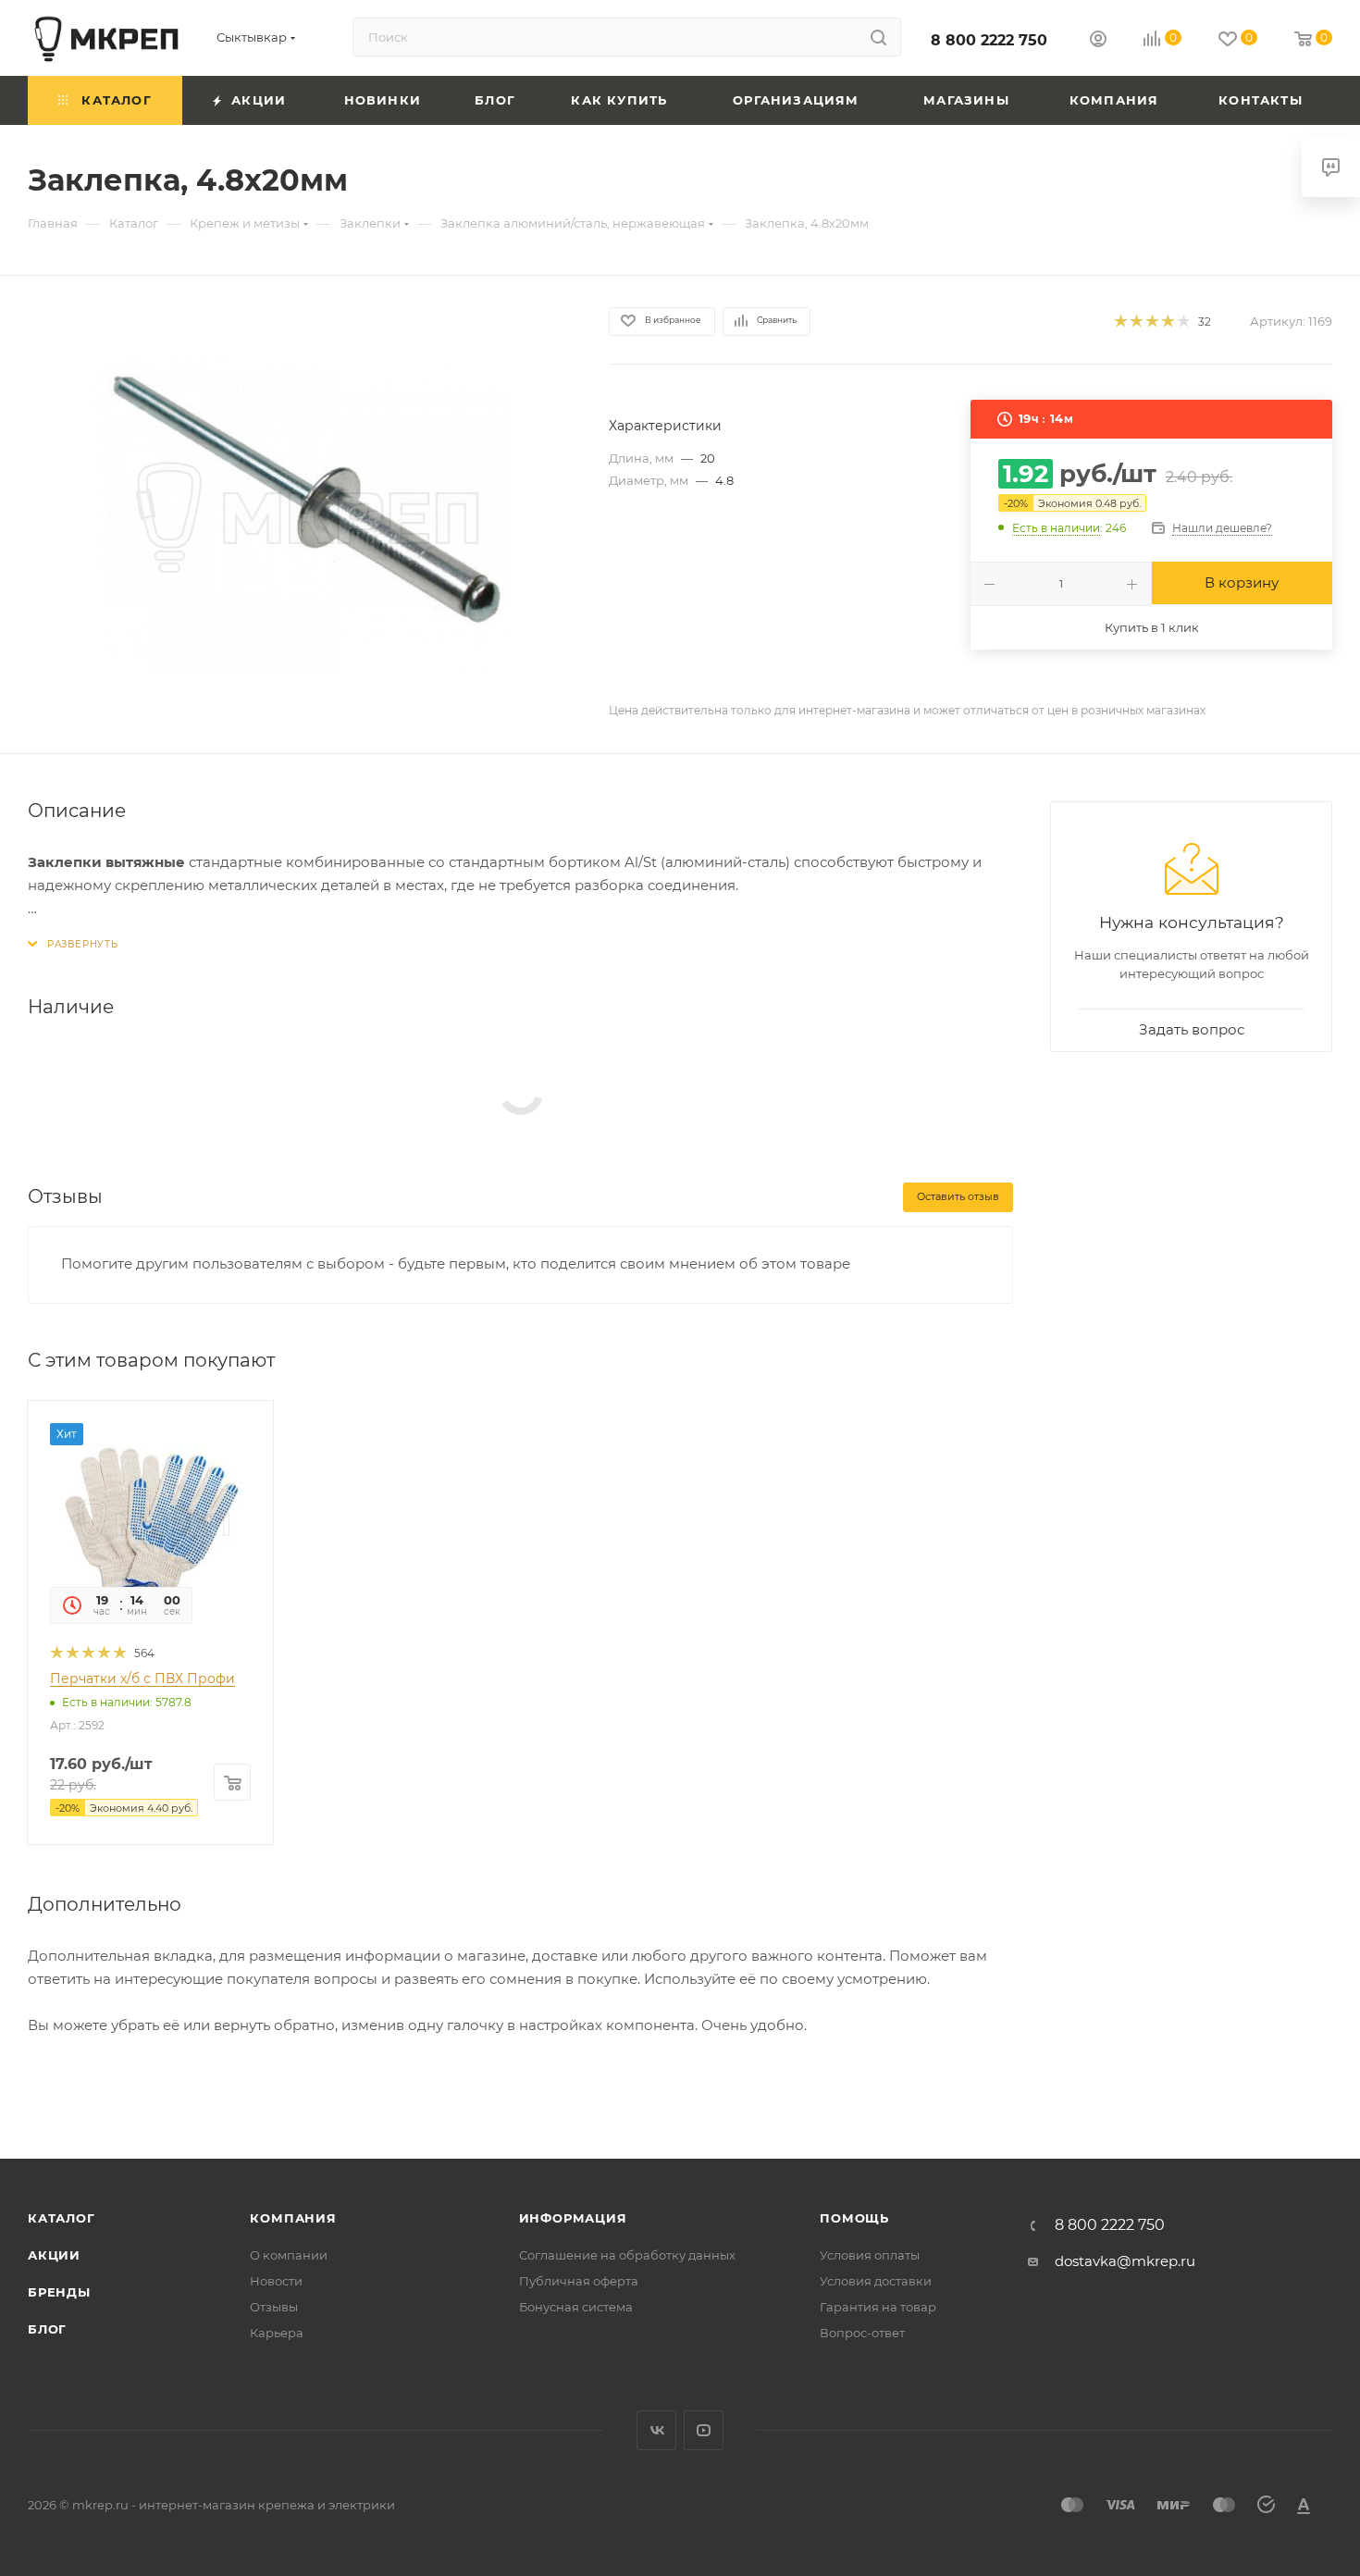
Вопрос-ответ (862, 2333)
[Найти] (878, 37)
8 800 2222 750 (989, 40)
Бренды (59, 2292)
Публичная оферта (579, 2281)
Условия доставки (876, 2281)
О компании (289, 2255)
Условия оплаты (870, 2255)
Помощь (854, 2218)
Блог (47, 2329)
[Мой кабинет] (1098, 41)
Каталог (62, 2218)
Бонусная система (576, 2307)
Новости (276, 2281)
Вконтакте (656, 2430)
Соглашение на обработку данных (627, 2255)
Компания (293, 2218)
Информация (573, 2218)
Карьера (277, 2333)
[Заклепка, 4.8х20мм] (302, 514)
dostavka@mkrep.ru (1125, 2261)
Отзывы (274, 2307)
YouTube (704, 2430)
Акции (54, 2255)
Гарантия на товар (878, 2307)
